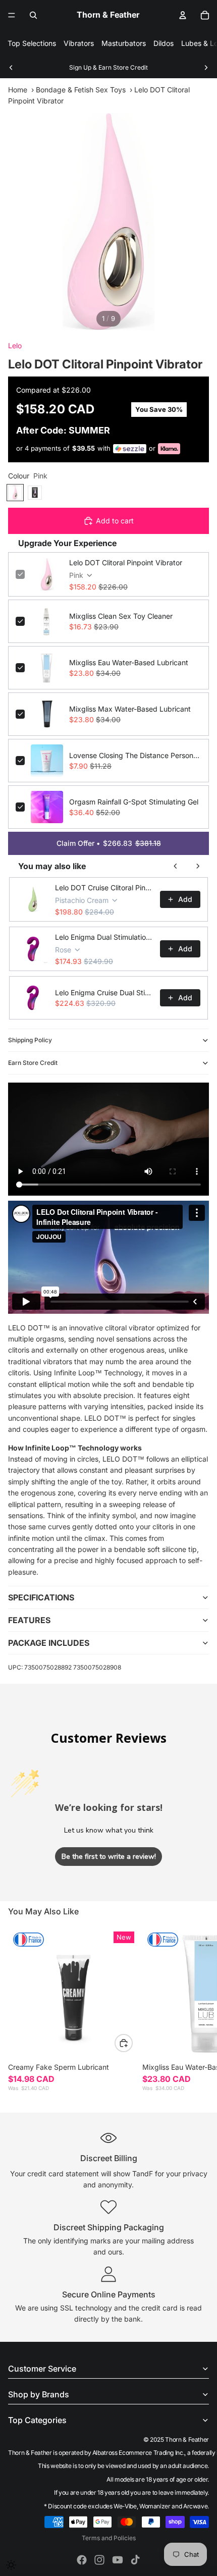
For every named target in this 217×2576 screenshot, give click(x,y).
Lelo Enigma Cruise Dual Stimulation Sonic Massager (104, 992)
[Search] (33, 15)
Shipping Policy (30, 1040)
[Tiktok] (135, 2560)
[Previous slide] (11, 68)
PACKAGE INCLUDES (49, 1643)
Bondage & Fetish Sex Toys (81, 90)
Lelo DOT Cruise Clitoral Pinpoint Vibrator (104, 888)
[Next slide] (206, 68)
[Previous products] (176, 866)
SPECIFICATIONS (41, 1597)
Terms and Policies (109, 2538)
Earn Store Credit (33, 1063)
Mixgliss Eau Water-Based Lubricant (129, 662)
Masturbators (124, 43)
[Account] (183, 15)
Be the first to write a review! (109, 1857)
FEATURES (29, 1620)
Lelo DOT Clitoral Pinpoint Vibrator (126, 562)
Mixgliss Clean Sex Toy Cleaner (121, 616)
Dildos (164, 43)
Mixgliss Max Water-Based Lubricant (130, 709)
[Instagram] (99, 2560)
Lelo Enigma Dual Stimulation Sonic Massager (104, 937)
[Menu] (12, 15)
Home (18, 90)
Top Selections (32, 43)
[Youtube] (118, 2560)
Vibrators (79, 43)
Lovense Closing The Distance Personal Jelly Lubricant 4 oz (135, 755)
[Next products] (198, 866)
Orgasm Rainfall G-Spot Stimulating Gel (134, 802)
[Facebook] (82, 2560)
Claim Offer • (109, 843)
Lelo (15, 345)
